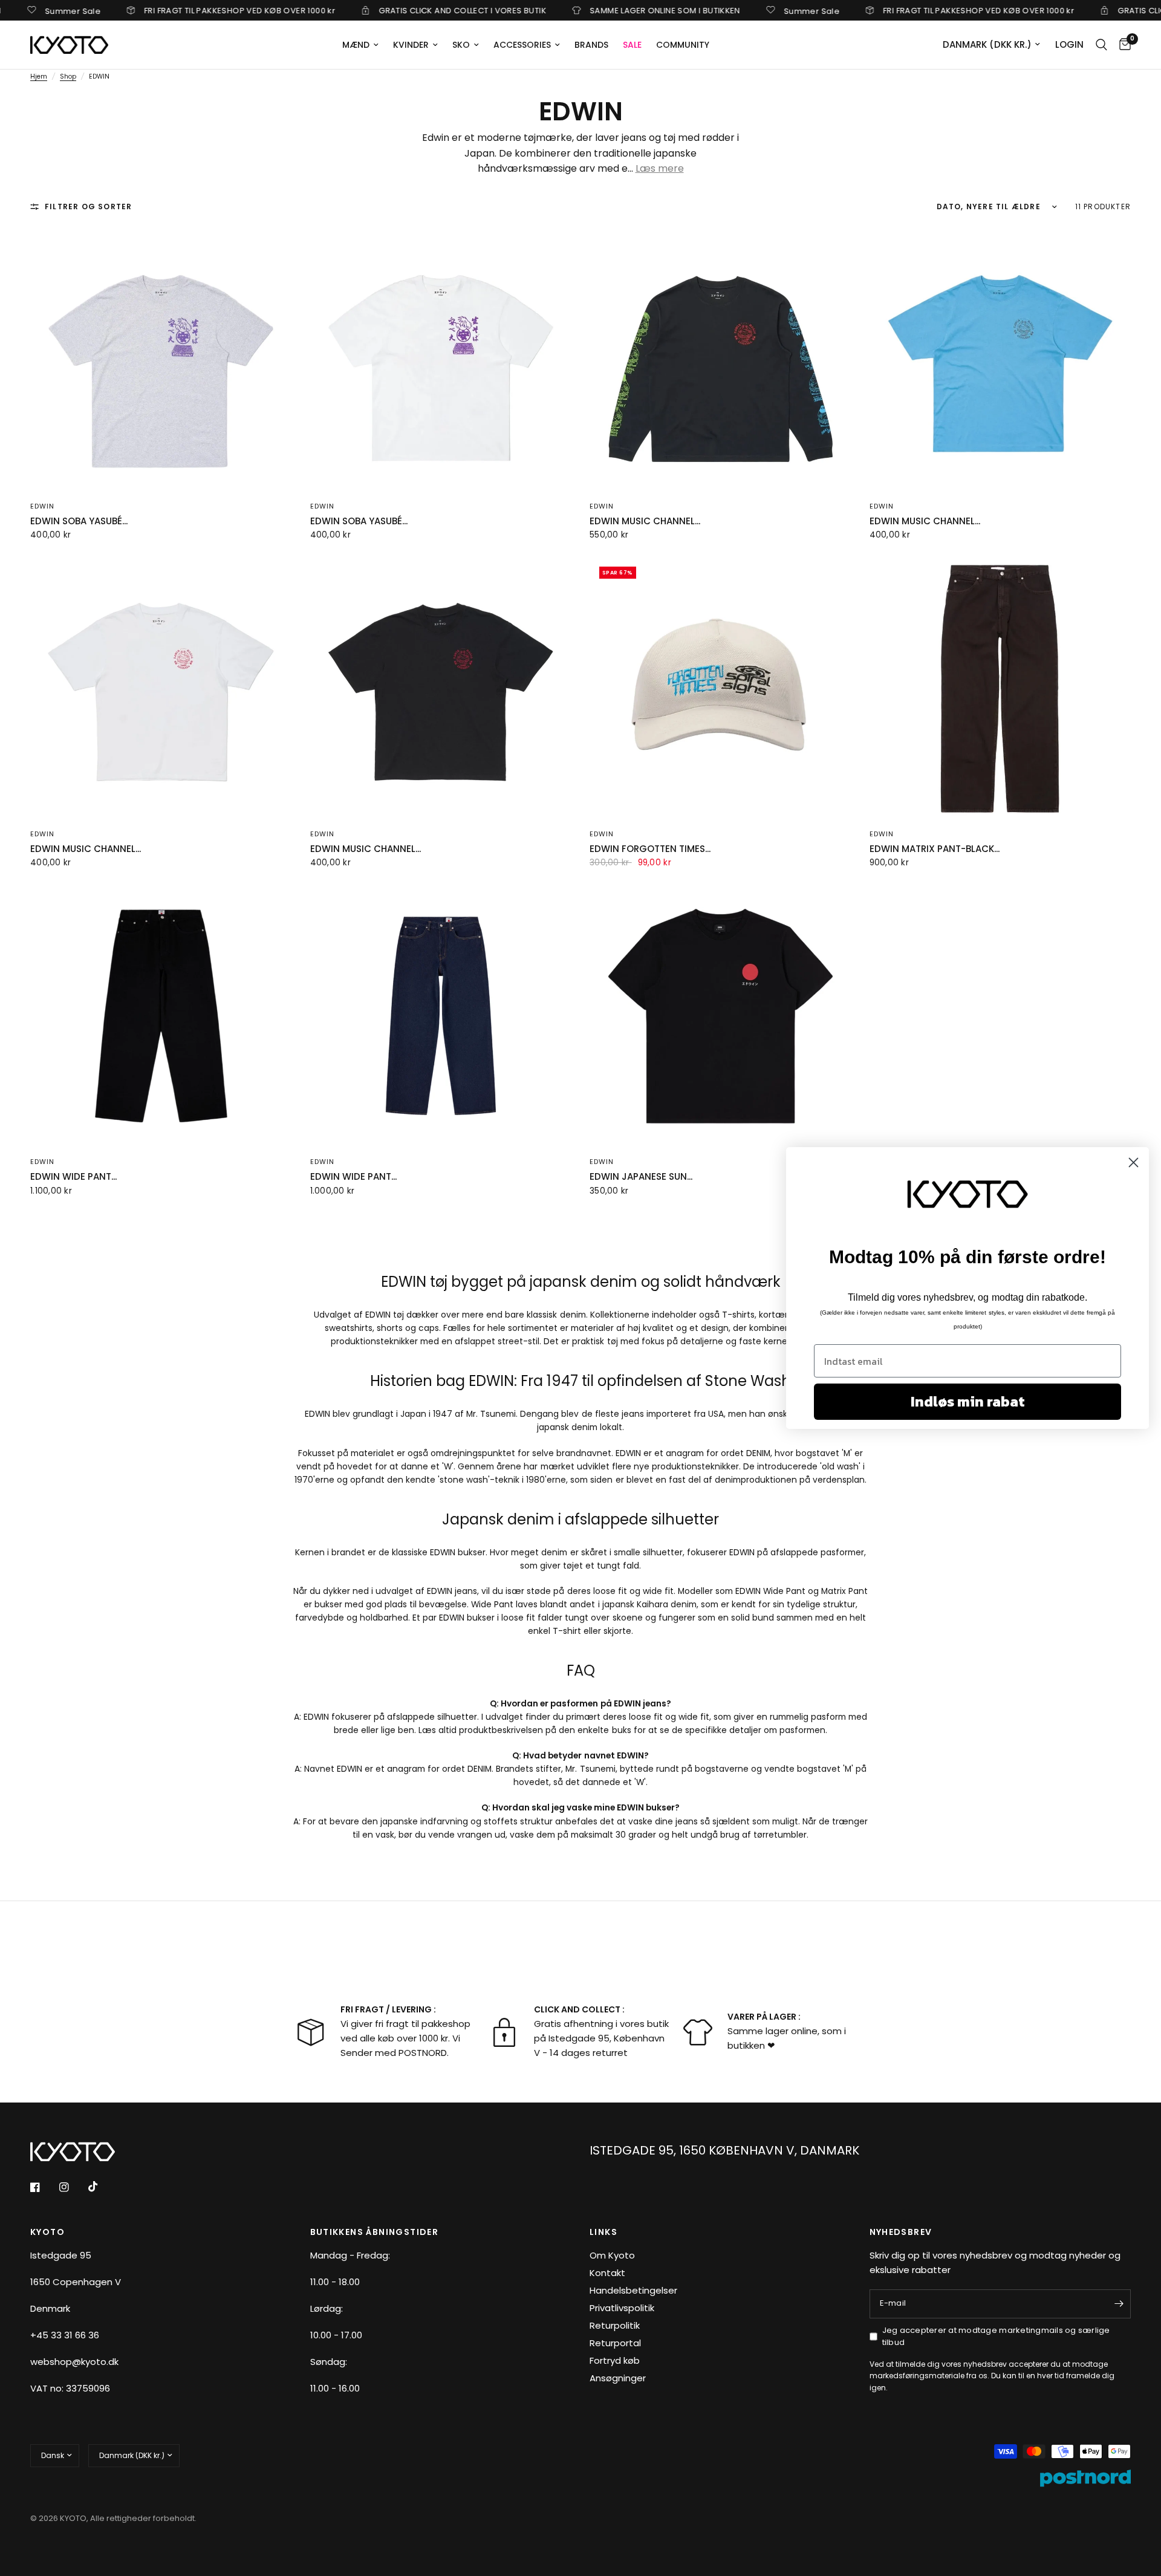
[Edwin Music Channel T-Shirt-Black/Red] (441, 688)
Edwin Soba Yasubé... (79, 521)
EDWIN (43, 834)
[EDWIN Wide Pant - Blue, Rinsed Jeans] (441, 1016)
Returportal (615, 2343)
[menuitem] (360, 45)
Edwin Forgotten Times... (650, 849)
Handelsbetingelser (633, 2290)
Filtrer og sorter (88, 207)
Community (683, 45)
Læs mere (660, 168)
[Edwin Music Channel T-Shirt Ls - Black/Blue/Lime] (720, 360)
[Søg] (1101, 45)
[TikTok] (102, 2187)
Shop (68, 76)
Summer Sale (757, 10)
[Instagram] (73, 2187)
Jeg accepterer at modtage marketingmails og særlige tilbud (996, 2337)
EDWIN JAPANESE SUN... (641, 1176)
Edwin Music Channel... (645, 521)
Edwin (43, 506)
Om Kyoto (612, 2255)
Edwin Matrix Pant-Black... (935, 849)
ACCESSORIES (522, 45)
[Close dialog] (1133, 1163)
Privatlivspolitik (622, 2308)
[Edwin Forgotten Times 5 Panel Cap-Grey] (720, 688)
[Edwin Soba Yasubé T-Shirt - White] (441, 360)
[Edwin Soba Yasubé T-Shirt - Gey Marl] (161, 360)
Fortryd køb (615, 2360)
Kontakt (607, 2273)
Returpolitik (615, 2325)
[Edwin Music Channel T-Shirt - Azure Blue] (1000, 360)
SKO (461, 45)
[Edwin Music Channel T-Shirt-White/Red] (161, 688)
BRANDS (591, 45)
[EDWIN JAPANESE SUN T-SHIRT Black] (720, 1016)
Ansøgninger (618, 2378)
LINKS (603, 2232)
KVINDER (411, 45)
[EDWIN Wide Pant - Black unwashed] (161, 1016)
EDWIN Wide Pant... (73, 1176)
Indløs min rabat (968, 1401)
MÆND (356, 45)
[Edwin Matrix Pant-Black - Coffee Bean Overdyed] (1000, 688)
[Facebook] (44, 2187)
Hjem (39, 76)
